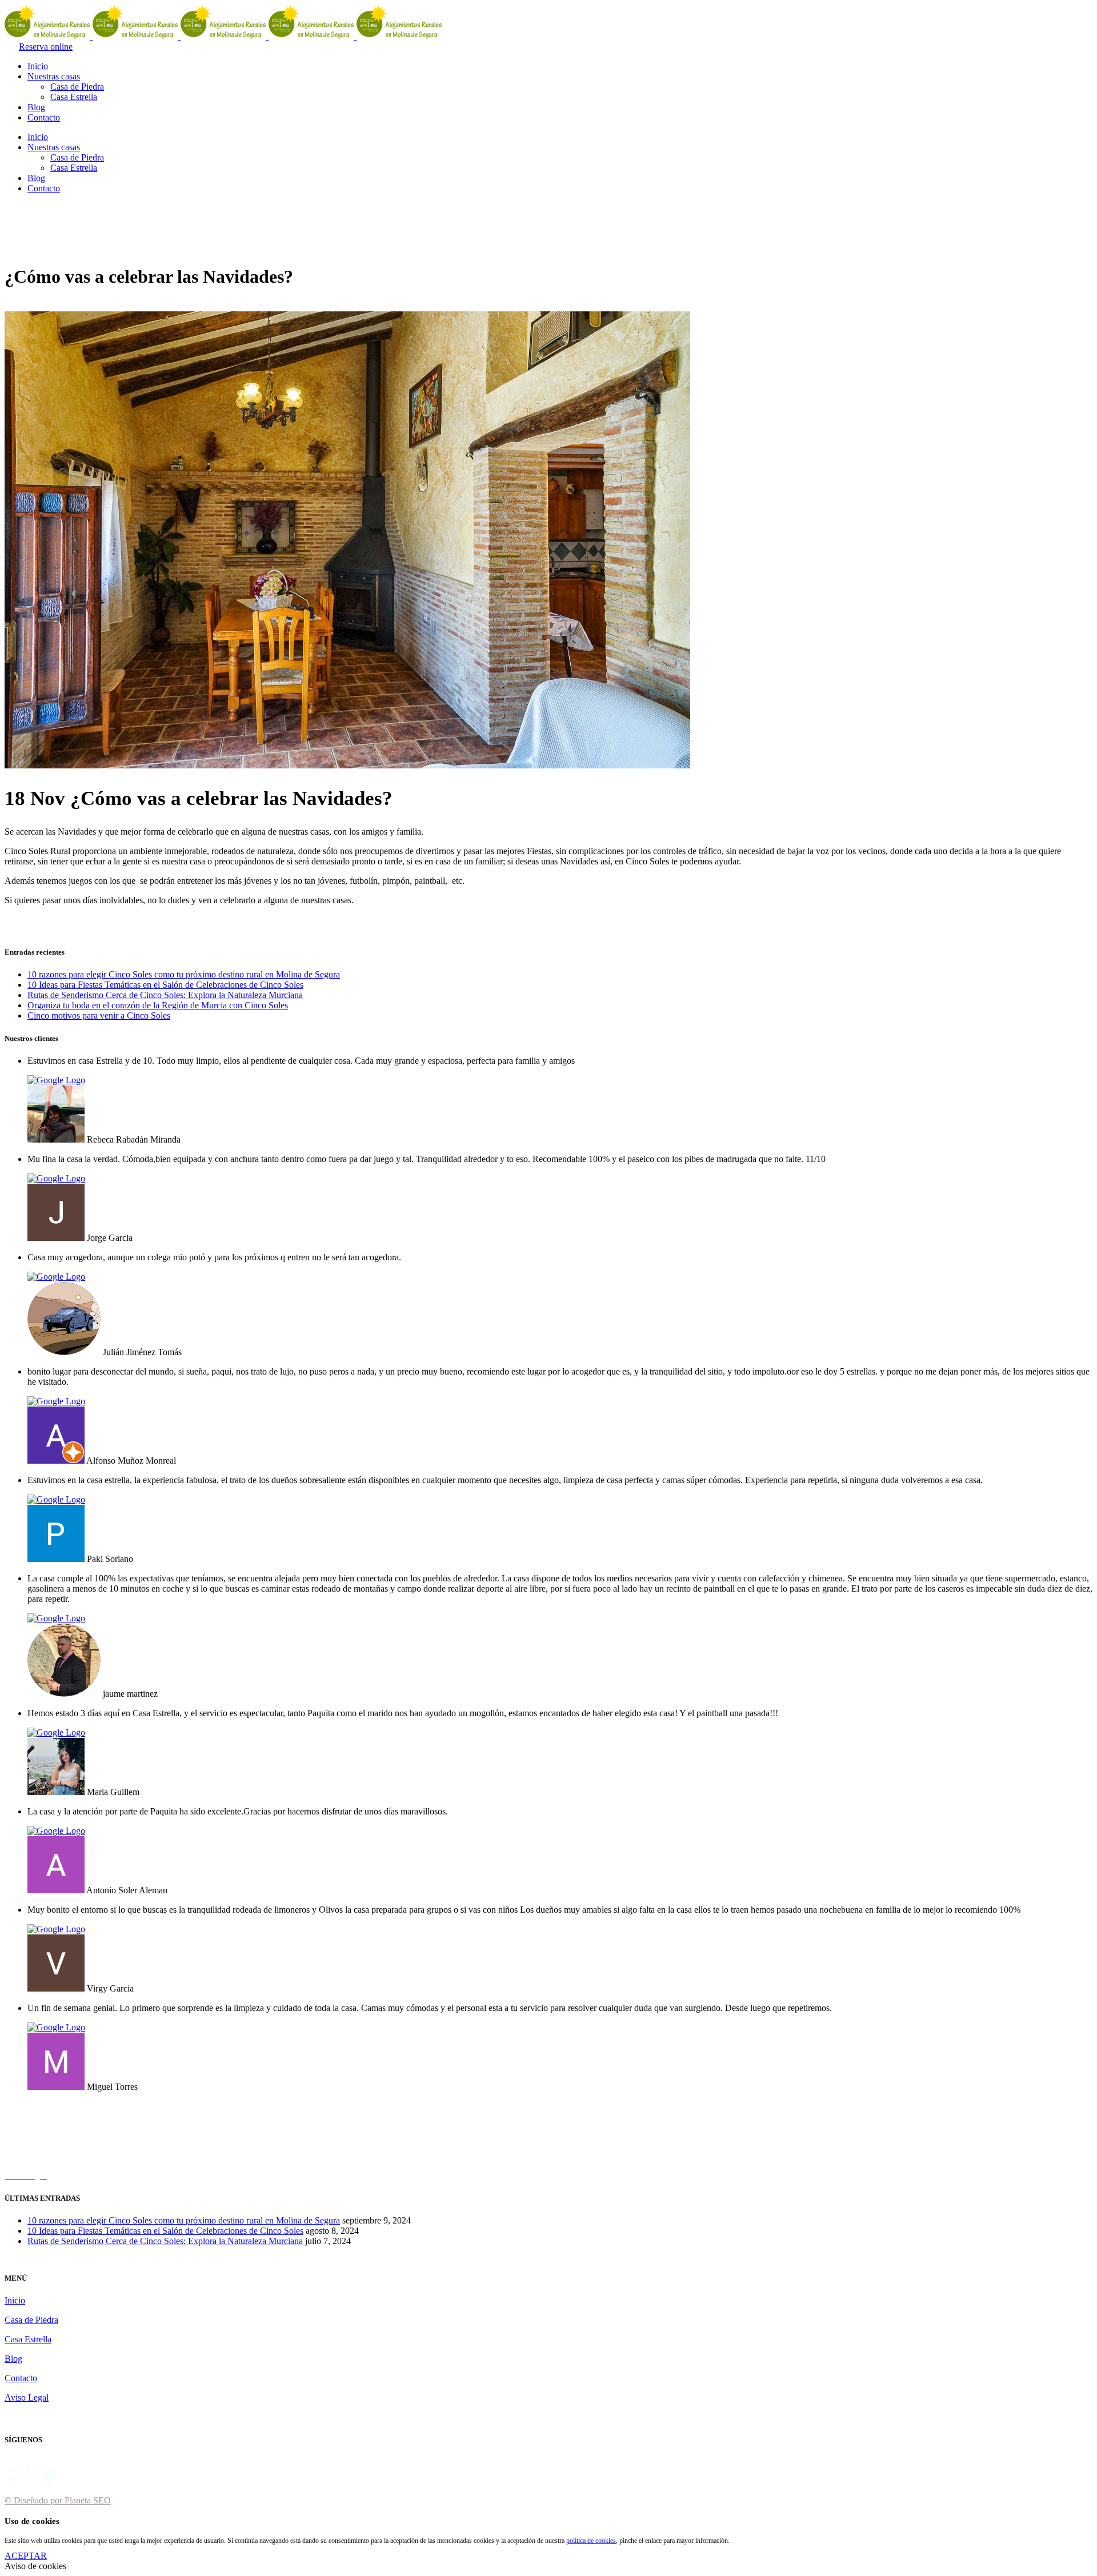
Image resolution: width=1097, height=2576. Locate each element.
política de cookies (591, 2541)
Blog (13, 2359)
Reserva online (46, 47)
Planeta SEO (88, 2500)
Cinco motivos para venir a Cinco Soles (99, 1015)
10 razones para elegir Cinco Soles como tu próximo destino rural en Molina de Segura (184, 974)
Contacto (21, 2378)
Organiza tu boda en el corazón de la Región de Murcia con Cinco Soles (158, 1005)
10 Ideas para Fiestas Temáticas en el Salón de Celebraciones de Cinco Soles (165, 985)
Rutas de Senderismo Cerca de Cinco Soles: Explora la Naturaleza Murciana (165, 995)
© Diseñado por (35, 2500)
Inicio (15, 2300)
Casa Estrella (28, 2339)
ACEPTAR (26, 2556)
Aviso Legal (27, 2397)
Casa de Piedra (31, 2320)
